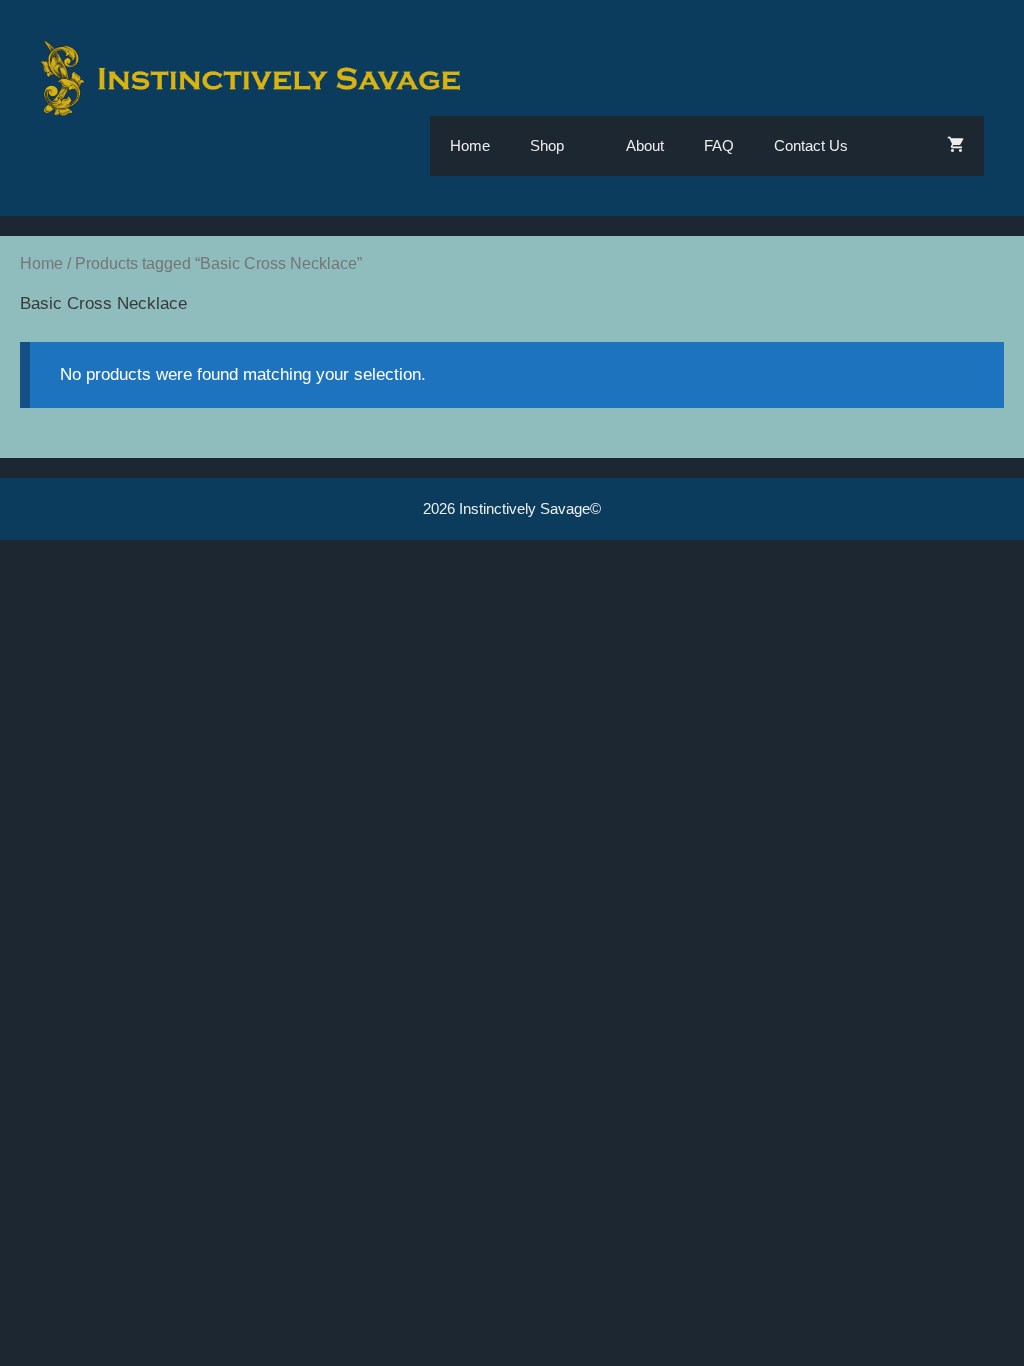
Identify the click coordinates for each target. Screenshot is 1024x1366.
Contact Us (811, 145)
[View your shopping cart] (955, 146)
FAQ (719, 145)
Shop (547, 145)
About (645, 145)
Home (470, 145)
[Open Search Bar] (897, 146)
